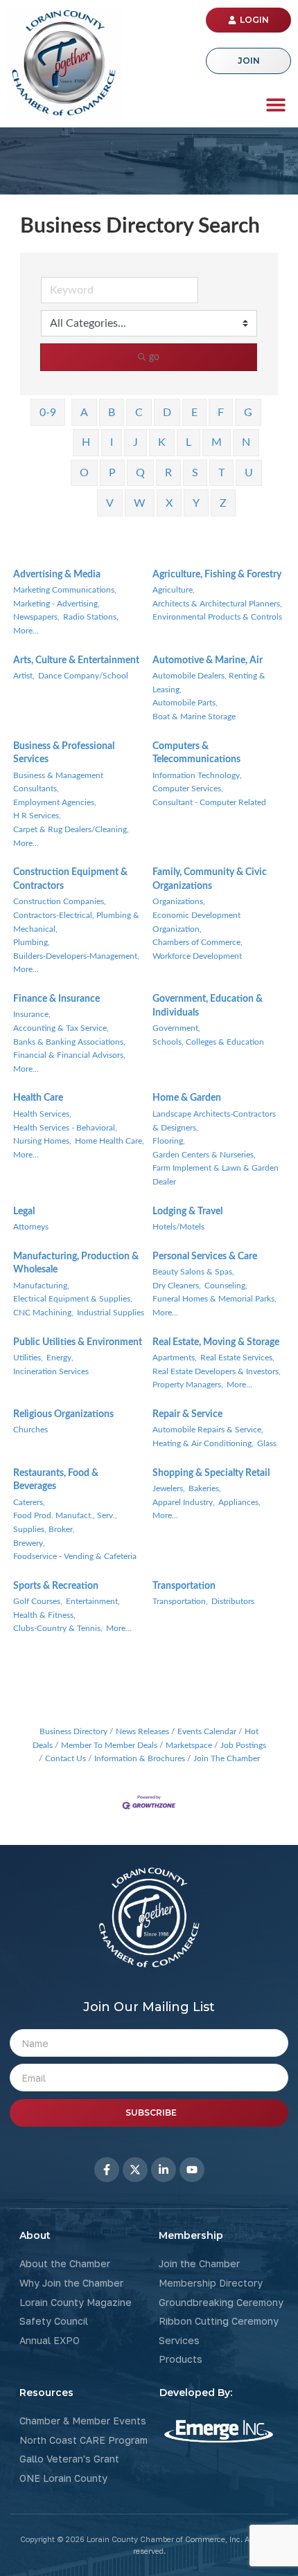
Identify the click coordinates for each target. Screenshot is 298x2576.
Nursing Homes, (42, 1141)
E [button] (194, 413)
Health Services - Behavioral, (65, 1128)
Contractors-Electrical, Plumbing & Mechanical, (76, 922)
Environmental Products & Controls (217, 617)
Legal (24, 1212)
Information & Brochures (140, 1758)
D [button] (167, 413)
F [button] (221, 413)
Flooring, (169, 1141)
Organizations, (179, 901)
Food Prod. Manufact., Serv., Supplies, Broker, (65, 1522)
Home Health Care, (109, 1141)
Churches (30, 1430)
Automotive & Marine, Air (208, 660)
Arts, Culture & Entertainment (76, 660)
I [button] (112, 442)
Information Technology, (197, 775)
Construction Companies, (60, 901)
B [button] (112, 413)
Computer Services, (188, 789)
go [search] (154, 357)
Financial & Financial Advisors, (69, 1055)
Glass (267, 1443)
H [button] (86, 442)
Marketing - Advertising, (56, 604)
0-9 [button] (48, 413)
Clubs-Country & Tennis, (58, 1628)
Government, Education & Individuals (208, 1006)
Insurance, (32, 1014)
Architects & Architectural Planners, (217, 604)
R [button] (168, 473)
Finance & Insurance (56, 999)
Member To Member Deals (109, 1745)
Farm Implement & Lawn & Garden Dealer (216, 1175)
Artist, (24, 676)
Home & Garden (187, 1098)
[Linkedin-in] (164, 2170)
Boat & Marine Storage (194, 717)
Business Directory (73, 1731)
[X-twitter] (135, 2170)
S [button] (195, 473)
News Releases (142, 1731)
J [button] (135, 442)
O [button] (84, 473)
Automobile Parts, (185, 703)
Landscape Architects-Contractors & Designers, (214, 1121)
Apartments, (175, 1358)
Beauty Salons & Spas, (193, 1272)
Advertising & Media (57, 575)
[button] (275, 104)
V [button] (110, 503)
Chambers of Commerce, (198, 942)
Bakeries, (205, 1488)
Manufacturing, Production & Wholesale (76, 1263)
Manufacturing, (41, 1286)
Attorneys (31, 1227)
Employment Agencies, (55, 802)
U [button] (249, 473)
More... (26, 631)
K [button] (162, 442)
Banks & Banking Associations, (69, 1042)
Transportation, (180, 1601)
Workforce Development (197, 956)
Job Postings (243, 1745)
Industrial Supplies (111, 1313)
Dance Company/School (83, 676)
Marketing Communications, (65, 590)
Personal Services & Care (205, 1257)
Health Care (38, 1098)
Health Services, (42, 1114)
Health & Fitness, (44, 1615)
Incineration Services (51, 1371)
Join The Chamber (227, 1758)
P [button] (112, 473)
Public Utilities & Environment (78, 1342)
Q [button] (140, 473)
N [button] (246, 442)
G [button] (248, 413)
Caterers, (29, 1502)
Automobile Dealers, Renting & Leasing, (209, 683)
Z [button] (223, 503)
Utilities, (28, 1358)
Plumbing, (32, 942)
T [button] (221, 473)
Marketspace (189, 1745)
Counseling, (226, 1286)
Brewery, (29, 1543)
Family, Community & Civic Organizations (210, 879)
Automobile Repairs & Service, (208, 1430)
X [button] (169, 503)
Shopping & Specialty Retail (211, 1473)
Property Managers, (188, 1385)
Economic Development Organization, (196, 922)
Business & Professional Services (64, 753)
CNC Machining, (43, 1313)
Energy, (60, 1358)
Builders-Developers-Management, (76, 956)
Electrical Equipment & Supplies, (73, 1299)
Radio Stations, (91, 617)
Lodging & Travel (187, 1212)
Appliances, (239, 1502)
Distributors (233, 1601)
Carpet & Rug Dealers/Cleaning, (71, 829)
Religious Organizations (63, 1414)
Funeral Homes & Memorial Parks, (214, 1299)
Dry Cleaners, (177, 1286)
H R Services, (37, 816)
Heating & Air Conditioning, (203, 1443)
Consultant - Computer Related (209, 802)
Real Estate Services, (237, 1358)
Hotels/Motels (178, 1227)
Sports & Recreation (56, 1586)
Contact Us (65, 1758)
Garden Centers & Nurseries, (204, 1155)
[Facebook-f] (107, 2170)
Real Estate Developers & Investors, (217, 1371)
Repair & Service (187, 1414)
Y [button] (196, 503)
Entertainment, (93, 1601)
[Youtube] (192, 2170)
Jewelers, (169, 1488)
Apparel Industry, (184, 1502)
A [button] (84, 413)
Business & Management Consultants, (58, 782)
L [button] (189, 442)
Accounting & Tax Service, (61, 1028)
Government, (176, 1028)
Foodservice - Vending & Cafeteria (75, 1556)
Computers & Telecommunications (196, 753)
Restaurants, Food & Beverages (56, 1480)
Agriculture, (174, 590)
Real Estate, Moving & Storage (216, 1342)
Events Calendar (207, 1731)
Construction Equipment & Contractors (70, 879)
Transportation (184, 1586)
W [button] (140, 503)
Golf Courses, (38, 1601)
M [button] (217, 442)
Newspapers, (36, 617)
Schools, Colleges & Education (208, 1042)
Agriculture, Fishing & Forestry (217, 575)
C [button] (139, 413)
